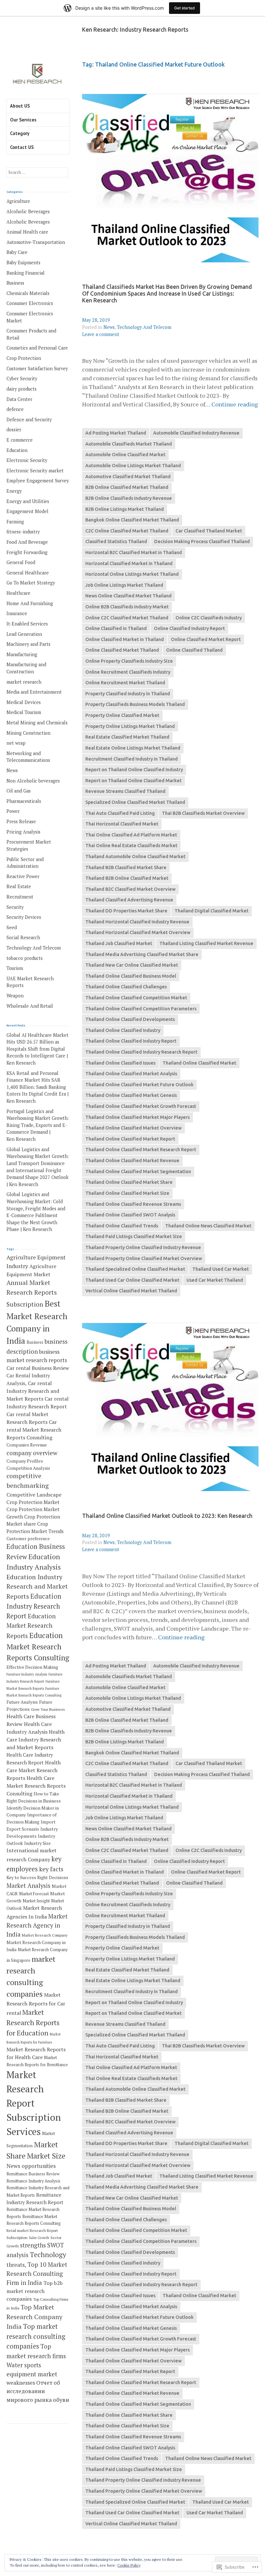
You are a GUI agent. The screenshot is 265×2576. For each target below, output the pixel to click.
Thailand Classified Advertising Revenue (129, 900)
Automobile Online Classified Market (125, 455)
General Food (21, 562)
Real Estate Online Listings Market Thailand (133, 748)
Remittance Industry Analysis (33, 2181)
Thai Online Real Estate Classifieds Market (131, 846)
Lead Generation (24, 634)
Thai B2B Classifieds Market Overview (203, 813)
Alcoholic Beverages (28, 211)
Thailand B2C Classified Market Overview (130, 889)
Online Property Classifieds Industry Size (129, 661)
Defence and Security (29, 420)
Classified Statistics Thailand (116, 541)
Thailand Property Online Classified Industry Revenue (143, 1247)
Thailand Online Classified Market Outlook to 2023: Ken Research (167, 1516)
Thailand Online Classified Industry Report (131, 1041)
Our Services (23, 120)
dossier (14, 430)
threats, (16, 2265)
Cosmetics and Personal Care (37, 348)
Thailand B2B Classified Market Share (126, 867)
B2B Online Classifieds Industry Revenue (129, 498)
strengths (33, 2245)
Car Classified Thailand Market (209, 531)
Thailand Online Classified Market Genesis (131, 1095)
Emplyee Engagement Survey (38, 481)
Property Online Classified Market (122, 715)
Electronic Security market (35, 471)
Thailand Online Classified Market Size (127, 1193)
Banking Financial (26, 273)
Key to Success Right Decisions (37, 1877)
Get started (185, 8)
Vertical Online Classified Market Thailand (131, 1291)
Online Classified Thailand (194, 650)
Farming (15, 522)
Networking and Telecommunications (28, 757)
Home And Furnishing (30, 603)
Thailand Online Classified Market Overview (133, 1128)
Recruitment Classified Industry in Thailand (132, 759)
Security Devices (24, 917)
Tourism (15, 968)
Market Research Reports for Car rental (36, 2004)
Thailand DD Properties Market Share (126, 911)
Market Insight (36, 1901)
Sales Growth (39, 2238)
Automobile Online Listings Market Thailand (133, 466)
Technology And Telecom (144, 327)
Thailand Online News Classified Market (208, 1226)
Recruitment (20, 897)
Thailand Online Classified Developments (130, 1019)
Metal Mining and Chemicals (37, 723)
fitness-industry (23, 532)
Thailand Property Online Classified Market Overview (144, 1258)
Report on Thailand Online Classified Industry (134, 770)
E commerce (20, 440)
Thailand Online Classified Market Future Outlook (139, 1085)
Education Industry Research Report (34, 1606)
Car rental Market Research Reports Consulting (34, 1430)
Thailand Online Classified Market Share (129, 1182)
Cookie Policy (129, 2565)
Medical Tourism (24, 712)
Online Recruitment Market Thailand (125, 683)
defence (15, 409)
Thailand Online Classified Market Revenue (132, 1161)
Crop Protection (24, 358)
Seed (12, 927)
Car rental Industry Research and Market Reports (33, 1391)
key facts (51, 1869)
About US (20, 106)
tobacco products (25, 958)
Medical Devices (24, 702)
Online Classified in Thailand (116, 628)
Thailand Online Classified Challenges (126, 987)
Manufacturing (22, 654)
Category (20, 133)
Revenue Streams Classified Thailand (125, 791)
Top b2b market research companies (35, 2291)
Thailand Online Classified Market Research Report (141, 1150)
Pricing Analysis (23, 832)
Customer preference (28, 1539)
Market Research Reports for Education (33, 2023)
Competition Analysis (28, 1468)
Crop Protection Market (33, 1502)
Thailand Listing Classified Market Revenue (206, 943)
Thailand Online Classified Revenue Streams (133, 1204)
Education (17, 450)
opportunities (39, 2166)
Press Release (21, 821)
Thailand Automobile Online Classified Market (135, 857)
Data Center (19, 399)
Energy (14, 491)
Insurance (17, 613)
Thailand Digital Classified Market (212, 911)
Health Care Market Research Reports (34, 1770)
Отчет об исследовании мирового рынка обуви (38, 2391)
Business (15, 283)
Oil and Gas (19, 791)
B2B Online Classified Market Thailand (127, 487)
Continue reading (235, 404)
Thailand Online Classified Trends (122, 1226)
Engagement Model (27, 511)
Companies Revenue (27, 1445)
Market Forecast (34, 1894)
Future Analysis (22, 1702)
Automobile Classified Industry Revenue (196, 433)
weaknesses (21, 2383)
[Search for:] (37, 172)
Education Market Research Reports (31, 1626)
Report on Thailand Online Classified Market (133, 781)
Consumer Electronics (30, 303)
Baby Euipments (23, 263)
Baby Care (17, 252)
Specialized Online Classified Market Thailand (135, 802)
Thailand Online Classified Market (199, 1063)
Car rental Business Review (38, 1368)
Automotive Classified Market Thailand (128, 477)
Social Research (23, 937)
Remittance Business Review (33, 2174)
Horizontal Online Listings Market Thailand (132, 574)
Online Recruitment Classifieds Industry (128, 672)
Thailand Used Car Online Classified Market (132, 1280)
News (109, 327)
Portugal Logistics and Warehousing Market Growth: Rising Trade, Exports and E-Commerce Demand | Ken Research (38, 1125)
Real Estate (19, 886)
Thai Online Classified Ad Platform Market (131, 835)
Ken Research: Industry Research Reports (135, 30)
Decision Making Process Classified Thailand (202, 541)
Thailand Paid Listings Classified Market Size (134, 1236)
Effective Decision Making (32, 1667)
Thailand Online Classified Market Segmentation (138, 1172)
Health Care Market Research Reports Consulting (36, 1786)
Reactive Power (23, 876)
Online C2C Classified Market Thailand (127, 618)
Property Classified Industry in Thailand (128, 694)
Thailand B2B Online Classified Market (127, 878)
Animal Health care (27, 232)
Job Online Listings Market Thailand (124, 585)
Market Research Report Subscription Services (34, 2103)
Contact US (22, 147)
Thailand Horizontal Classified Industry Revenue (137, 922)
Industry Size (37, 1843)
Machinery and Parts (28, 644)
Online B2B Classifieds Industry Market (127, 607)
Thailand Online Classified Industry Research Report (141, 1052)
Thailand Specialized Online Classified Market (135, 1269)
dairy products (21, 389)
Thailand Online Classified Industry (123, 1030)
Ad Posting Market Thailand (116, 433)
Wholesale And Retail (30, 1006)
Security (15, 907)
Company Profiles (25, 1461)
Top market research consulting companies (36, 2336)
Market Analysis (28, 1886)
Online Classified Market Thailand (122, 650)
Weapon (15, 996)
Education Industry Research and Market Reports (37, 1587)
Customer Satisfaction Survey (37, 368)
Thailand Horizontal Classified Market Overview (138, 932)
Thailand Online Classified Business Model (131, 976)
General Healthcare (28, 573)
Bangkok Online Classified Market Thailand (132, 520)
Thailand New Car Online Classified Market (132, 965)
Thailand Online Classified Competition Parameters (141, 1009)
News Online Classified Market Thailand (128, 596)
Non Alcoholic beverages (33, 781)
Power (13, 811)
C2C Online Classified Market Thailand (127, 531)
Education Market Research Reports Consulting (38, 1646)
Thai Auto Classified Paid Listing (120, 813)
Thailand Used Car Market (221, 1269)
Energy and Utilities (28, 501)
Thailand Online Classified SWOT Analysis (130, 1215)
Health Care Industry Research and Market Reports (36, 1740)
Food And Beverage (27, 542)
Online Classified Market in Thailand (125, 639)
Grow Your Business (48, 1709)
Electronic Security (27, 460)
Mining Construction (28, 733)
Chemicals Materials (28, 293)
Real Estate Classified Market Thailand (127, 737)
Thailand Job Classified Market (119, 943)
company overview (32, 1453)
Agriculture (18, 201)
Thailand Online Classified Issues (120, 1063)
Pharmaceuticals (24, 801)
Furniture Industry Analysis (27, 1674)
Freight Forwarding (27, 552)
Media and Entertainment (34, 692)
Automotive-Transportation (36, 242)
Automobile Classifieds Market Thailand (129, 444)
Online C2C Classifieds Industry (209, 618)
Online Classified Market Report (206, 639)
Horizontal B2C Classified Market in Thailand (134, 552)
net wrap (16, 743)
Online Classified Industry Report (189, 628)
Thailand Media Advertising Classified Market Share (142, 954)
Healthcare (18, 593)
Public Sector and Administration (25, 863)
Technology (48, 2255)
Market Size (46, 2156)
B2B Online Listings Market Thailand (125, 509)
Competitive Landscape (34, 1495)
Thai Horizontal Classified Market (122, 824)
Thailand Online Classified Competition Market (136, 998)
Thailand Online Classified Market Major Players (138, 1117)
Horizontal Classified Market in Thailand (129, 563)
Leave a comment (101, 334)
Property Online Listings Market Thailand (130, 726)
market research (24, 682)
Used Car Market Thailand (215, 1280)
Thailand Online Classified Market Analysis (131, 1074)
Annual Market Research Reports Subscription (32, 1293)
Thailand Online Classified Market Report (130, 1139)
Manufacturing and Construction (26, 668)
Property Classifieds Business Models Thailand (135, 704)
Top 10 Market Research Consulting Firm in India (37, 2274)
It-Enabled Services (27, 624)
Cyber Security (22, 379)
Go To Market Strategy (31, 583)
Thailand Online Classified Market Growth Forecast (141, 1106)
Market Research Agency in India (37, 1925)
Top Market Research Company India (34, 2317)
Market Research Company (45, 1935)
